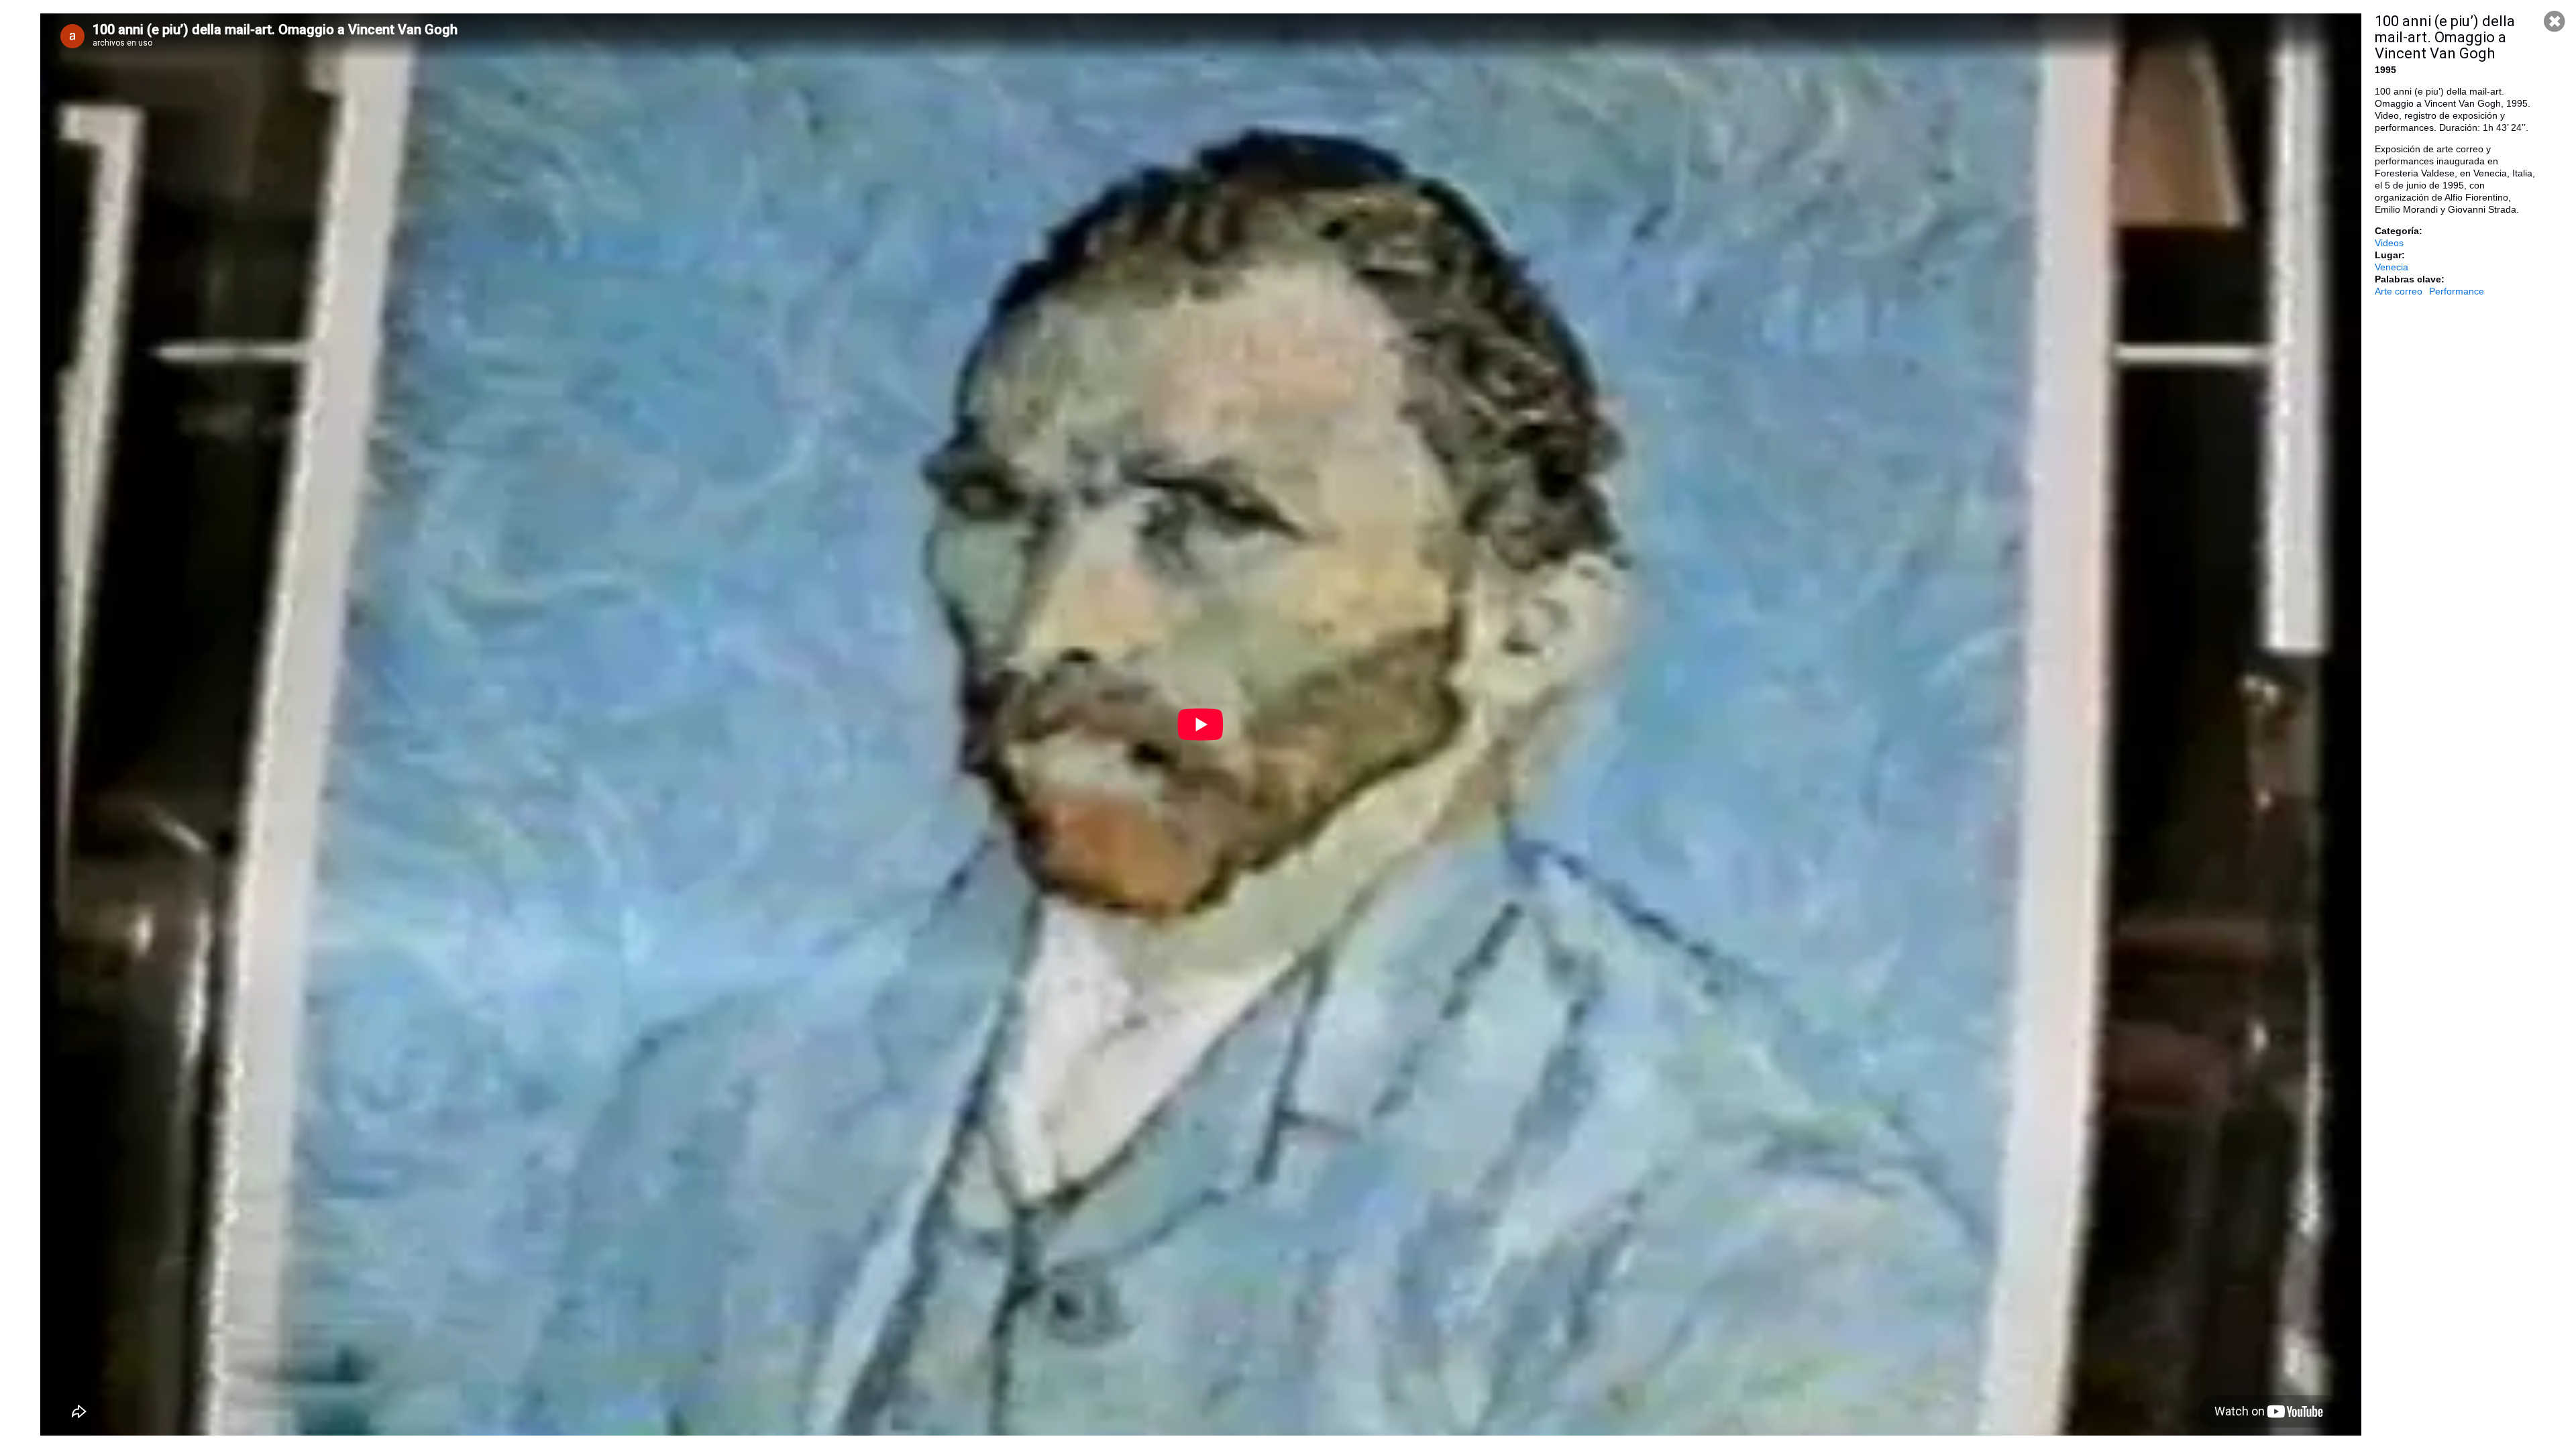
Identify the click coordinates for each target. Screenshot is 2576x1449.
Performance (2457, 291)
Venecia (2392, 267)
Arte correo (2399, 291)
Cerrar (2555, 21)
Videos (2389, 243)
